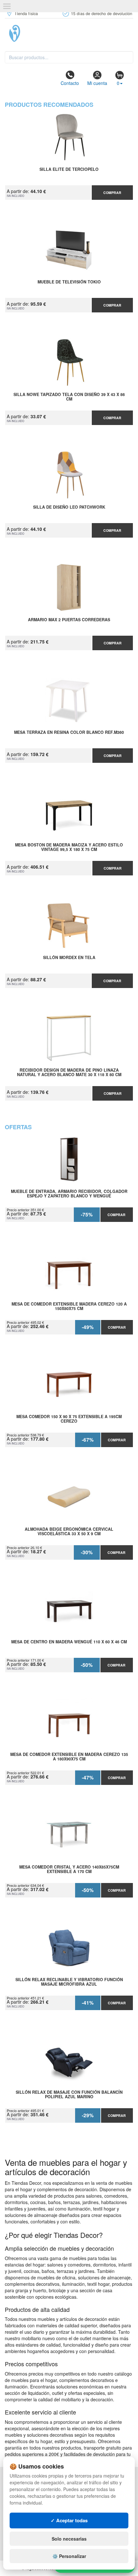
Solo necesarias (69, 2539)
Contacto (70, 83)
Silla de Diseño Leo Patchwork (69, 507)
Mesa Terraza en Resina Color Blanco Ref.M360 (69, 733)
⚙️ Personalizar (69, 2556)
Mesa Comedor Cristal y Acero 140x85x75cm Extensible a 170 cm (69, 1870)
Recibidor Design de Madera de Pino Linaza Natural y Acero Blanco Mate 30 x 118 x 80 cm (69, 1073)
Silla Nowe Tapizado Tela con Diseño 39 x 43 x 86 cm (69, 397)
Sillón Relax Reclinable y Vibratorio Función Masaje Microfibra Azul (69, 1982)
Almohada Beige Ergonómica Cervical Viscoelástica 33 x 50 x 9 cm (69, 1532)
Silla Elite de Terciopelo (69, 170)
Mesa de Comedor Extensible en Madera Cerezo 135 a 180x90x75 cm (69, 1757)
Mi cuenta (97, 83)
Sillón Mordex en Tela (69, 958)
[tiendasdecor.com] (69, 33)
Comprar (112, 193)
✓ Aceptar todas (69, 2520)
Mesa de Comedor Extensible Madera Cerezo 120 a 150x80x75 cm (69, 1306)
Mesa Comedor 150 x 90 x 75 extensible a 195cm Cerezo (69, 1419)
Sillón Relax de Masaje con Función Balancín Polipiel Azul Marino (69, 2095)
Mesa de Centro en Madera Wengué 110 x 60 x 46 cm (69, 1642)
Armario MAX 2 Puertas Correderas (69, 620)
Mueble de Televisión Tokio (69, 282)
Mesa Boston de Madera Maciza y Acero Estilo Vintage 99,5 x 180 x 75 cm (69, 847)
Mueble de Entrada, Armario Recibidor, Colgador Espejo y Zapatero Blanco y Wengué (69, 1194)
